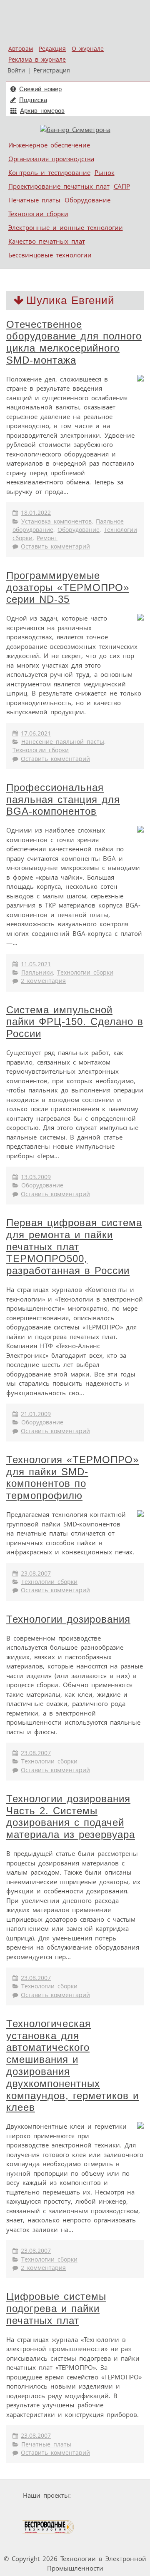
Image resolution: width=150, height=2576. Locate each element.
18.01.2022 (36, 513)
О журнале (88, 49)
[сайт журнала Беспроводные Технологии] (49, 2527)
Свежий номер (40, 89)
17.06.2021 (36, 733)
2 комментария (43, 981)
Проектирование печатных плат (59, 186)
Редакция (52, 49)
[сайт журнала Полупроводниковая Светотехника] (101, 2511)
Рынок (105, 172)
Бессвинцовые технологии (50, 255)
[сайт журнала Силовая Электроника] (100, 2495)
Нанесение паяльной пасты (63, 742)
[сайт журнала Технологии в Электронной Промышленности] (39, 2511)
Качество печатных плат (47, 241)
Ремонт (47, 538)
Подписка (33, 100)
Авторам (21, 49)
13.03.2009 (36, 1177)
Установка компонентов (56, 521)
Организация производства (51, 159)
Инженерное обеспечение (49, 145)
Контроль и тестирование (49, 172)
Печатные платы (34, 200)
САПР (122, 186)
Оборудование (87, 200)
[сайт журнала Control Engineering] (105, 2527)
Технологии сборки (38, 214)
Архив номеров (42, 111)
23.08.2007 (36, 1574)
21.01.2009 (36, 1414)
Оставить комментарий (55, 546)
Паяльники (37, 973)
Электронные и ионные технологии (66, 227)
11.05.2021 (36, 964)
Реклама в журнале (37, 60)
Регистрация (52, 70)
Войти (16, 70)
